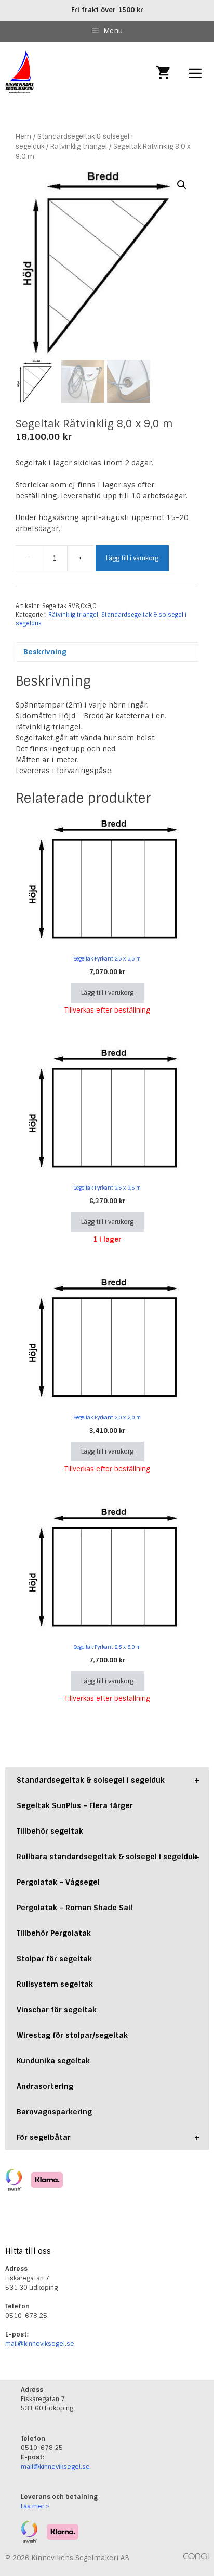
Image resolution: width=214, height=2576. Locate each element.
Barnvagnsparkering (54, 2112)
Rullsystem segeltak (55, 1984)
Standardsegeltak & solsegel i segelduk (108, 1780)
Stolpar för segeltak (54, 1959)
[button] (182, 185)
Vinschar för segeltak (57, 2010)
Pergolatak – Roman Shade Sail (75, 1908)
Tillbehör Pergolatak (54, 1933)
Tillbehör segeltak (50, 1831)
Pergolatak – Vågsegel (58, 1882)
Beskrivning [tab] (45, 652)
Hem (23, 137)
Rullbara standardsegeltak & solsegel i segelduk (108, 1857)
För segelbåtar (108, 2137)
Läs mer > (35, 2506)
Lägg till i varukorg (132, 558)
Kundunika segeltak (53, 2061)
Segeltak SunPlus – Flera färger (75, 1805)
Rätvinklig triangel (79, 147)
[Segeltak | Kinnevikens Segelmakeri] (20, 74)
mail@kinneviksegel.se (40, 2344)
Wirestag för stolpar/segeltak (72, 2035)
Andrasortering (45, 2086)
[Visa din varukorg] (163, 74)
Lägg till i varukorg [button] (107, 993)
